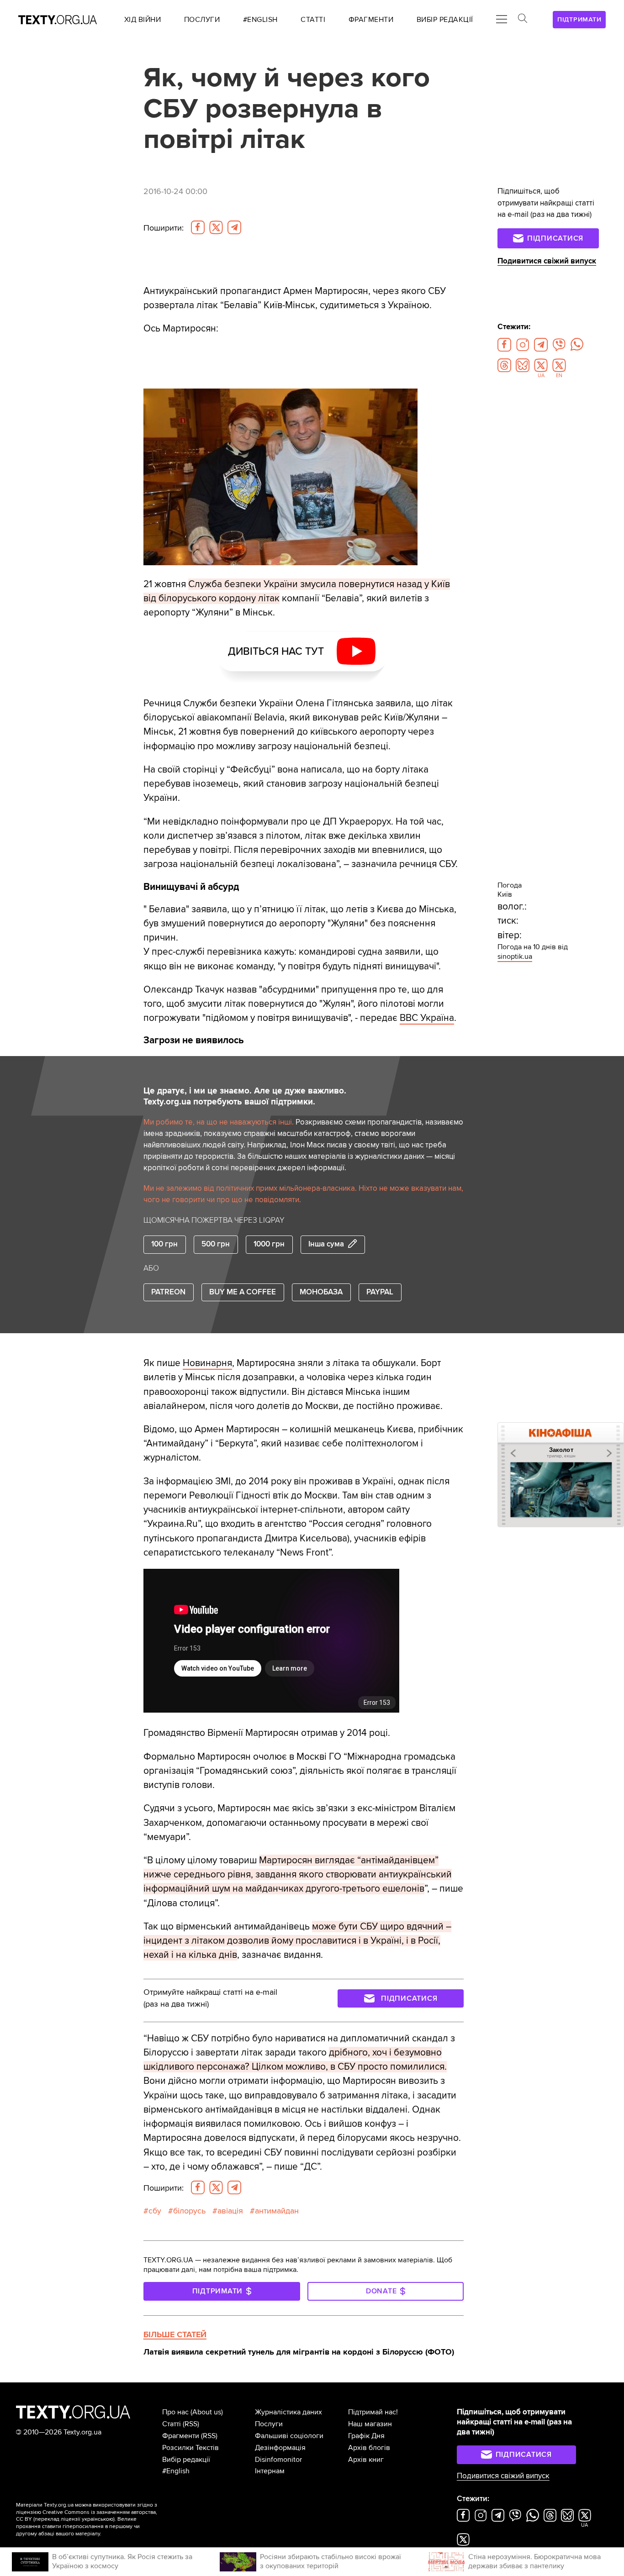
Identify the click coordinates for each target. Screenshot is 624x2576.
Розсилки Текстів (190, 2448)
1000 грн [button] (269, 1244)
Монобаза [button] (321, 1292)
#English (176, 2471)
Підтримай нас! (373, 2412)
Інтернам (270, 2471)
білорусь (189, 2211)
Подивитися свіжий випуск (547, 261)
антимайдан (277, 2211)
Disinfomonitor (278, 2460)
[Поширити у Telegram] (234, 227)
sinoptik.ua (515, 957)
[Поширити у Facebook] (198, 227)
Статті (172, 2424)
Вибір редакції (186, 2460)
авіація (230, 2211)
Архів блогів (369, 2448)
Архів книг (366, 2460)
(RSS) (191, 2424)
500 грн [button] (216, 1244)
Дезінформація (280, 2448)
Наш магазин (370, 2424)
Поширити (164, 228)
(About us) (207, 2412)
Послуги (269, 2424)
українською (98, 2519)
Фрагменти (181, 2436)
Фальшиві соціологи (289, 2436)
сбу (155, 2211)
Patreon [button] (168, 1292)
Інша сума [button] (326, 1244)
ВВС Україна (427, 1018)
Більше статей (175, 2334)
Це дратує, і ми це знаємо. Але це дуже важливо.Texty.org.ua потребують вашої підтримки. (245, 1096)
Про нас (175, 2412)
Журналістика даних (288, 2412)
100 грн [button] (164, 1244)
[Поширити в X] (216, 227)
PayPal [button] (380, 1292)
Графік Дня (366, 2436)
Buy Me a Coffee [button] (243, 1292)
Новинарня (207, 1363)
